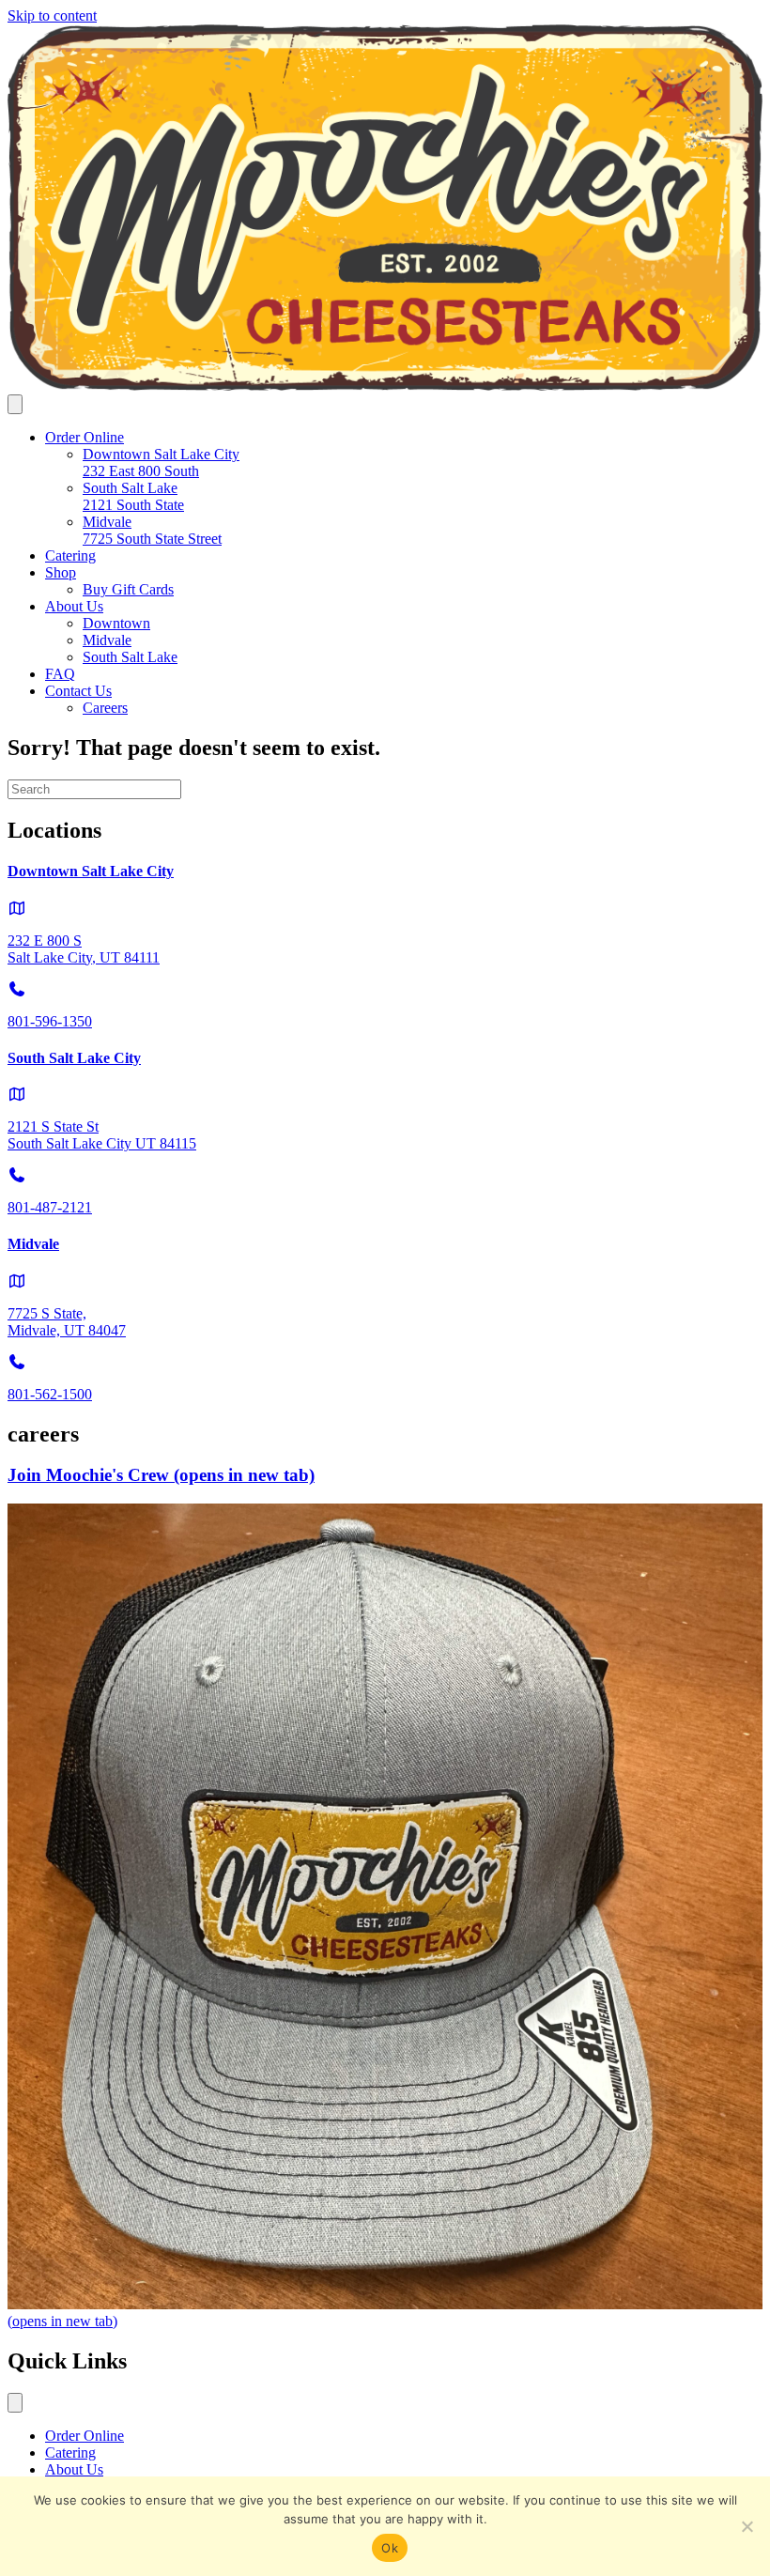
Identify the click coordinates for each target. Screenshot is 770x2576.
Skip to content (52, 15)
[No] (747, 2526)
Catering (70, 555)
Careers (105, 708)
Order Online (85, 437)
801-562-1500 (50, 1394)
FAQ (60, 674)
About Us (74, 606)
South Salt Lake (130, 657)
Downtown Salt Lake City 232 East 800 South (161, 463)
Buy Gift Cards (128, 589)
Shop (61, 572)
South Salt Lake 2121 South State (133, 496)
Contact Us (78, 691)
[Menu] (15, 404)
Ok (390, 2548)
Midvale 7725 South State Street (152, 530)
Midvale (107, 640)
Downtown (116, 623)
